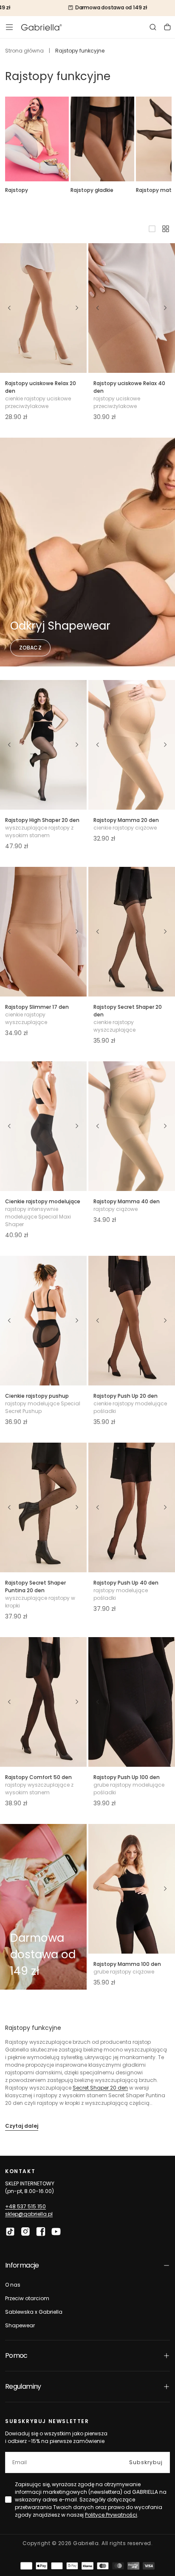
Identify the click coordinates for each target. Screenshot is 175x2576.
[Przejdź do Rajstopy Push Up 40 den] (132, 1507)
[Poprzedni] (9, 308)
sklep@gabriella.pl (29, 2214)
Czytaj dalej (22, 2126)
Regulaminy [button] (23, 2386)
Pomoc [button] (16, 2355)
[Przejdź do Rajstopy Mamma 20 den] (132, 745)
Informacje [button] (22, 2265)
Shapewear (20, 2325)
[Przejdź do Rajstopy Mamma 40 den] (132, 1126)
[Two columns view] (166, 229)
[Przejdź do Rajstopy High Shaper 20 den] (43, 745)
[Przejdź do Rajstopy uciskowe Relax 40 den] (132, 308)
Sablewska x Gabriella (34, 2312)
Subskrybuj (146, 2462)
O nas (13, 2285)
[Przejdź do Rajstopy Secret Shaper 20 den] (132, 932)
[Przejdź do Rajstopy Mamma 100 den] (132, 1889)
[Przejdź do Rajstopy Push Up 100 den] (132, 1702)
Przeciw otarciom (27, 2298)
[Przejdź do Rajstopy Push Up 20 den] (132, 1321)
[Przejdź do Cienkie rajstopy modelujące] (43, 1126)
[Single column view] (152, 229)
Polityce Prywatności (111, 2515)
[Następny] (77, 308)
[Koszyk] (167, 27)
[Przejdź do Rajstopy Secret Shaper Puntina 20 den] (43, 1507)
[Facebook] (41, 2232)
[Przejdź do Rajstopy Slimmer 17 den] (43, 932)
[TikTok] (10, 2232)
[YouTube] (56, 2232)
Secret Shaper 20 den (100, 2088)
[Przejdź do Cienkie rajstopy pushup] (43, 1321)
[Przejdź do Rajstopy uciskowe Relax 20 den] (43, 308)
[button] (9, 27)
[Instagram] (25, 2232)
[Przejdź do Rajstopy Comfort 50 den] (43, 1702)
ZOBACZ (30, 648)
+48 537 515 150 (25, 2206)
